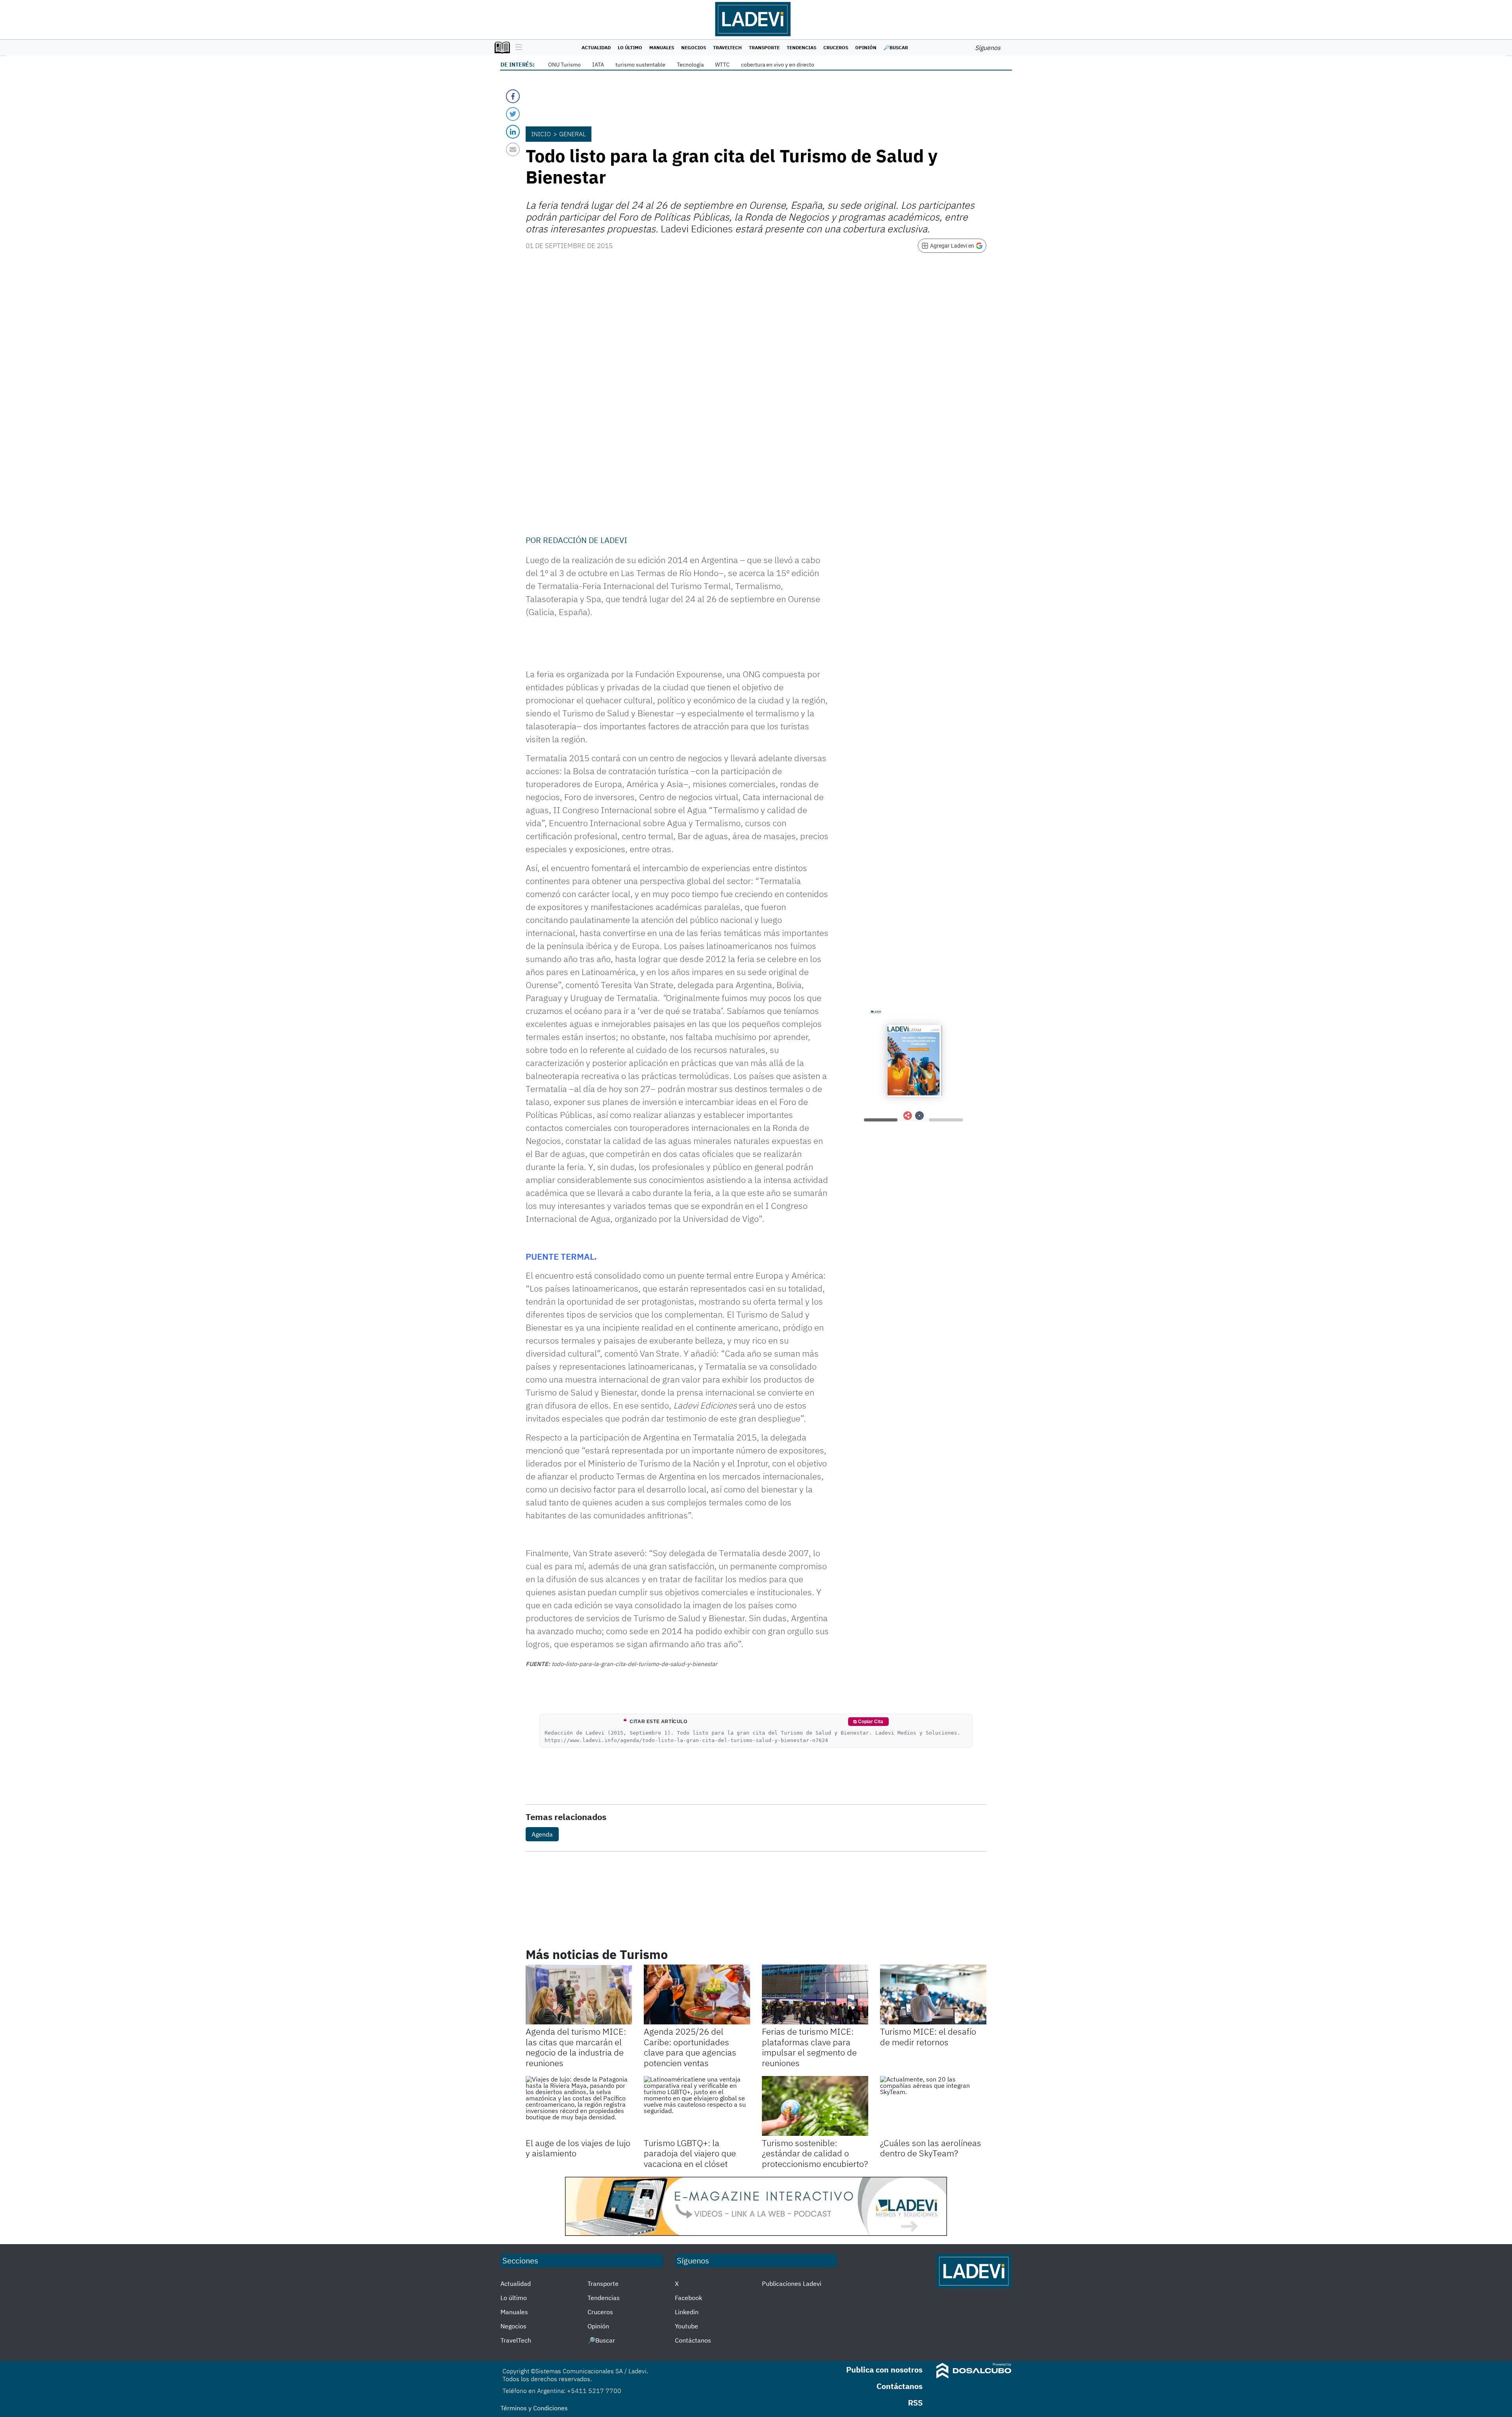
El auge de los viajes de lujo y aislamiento (578, 2148)
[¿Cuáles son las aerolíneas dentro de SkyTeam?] (933, 2106)
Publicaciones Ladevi (792, 2284)
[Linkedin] (513, 132)
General (573, 134)
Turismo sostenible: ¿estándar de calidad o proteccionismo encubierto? (815, 2153)
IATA (598, 65)
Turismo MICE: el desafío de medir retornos (928, 2036)
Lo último (630, 47)
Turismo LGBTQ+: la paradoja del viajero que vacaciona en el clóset (690, 2153)
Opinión (866, 47)
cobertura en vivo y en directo (778, 65)
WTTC (722, 65)
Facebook (688, 2298)
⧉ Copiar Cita (868, 1722)
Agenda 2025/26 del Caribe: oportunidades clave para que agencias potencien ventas (690, 2047)
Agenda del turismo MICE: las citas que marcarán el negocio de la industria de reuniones (576, 2047)
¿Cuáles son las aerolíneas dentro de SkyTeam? (931, 2148)
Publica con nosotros (884, 2370)
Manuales (662, 47)
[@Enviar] (513, 149)
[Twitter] (513, 114)
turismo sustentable (640, 65)
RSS (915, 2403)
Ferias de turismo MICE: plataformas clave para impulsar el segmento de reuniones (809, 2047)
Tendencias (801, 47)
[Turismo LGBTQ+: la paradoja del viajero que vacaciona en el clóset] (697, 2106)
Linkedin (687, 2312)
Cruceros (836, 47)
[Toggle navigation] (517, 48)
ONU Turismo (564, 65)
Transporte (764, 47)
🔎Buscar (896, 47)
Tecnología (690, 65)
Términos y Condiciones (534, 2408)
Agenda (542, 1834)
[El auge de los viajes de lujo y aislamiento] (579, 2106)
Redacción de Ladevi (585, 540)
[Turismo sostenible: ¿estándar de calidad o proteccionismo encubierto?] (815, 2106)
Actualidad (596, 47)
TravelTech (727, 47)
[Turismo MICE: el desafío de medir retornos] (933, 1994)
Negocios (694, 47)
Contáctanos (693, 2340)
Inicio (541, 134)
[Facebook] (513, 96)
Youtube (687, 2326)
